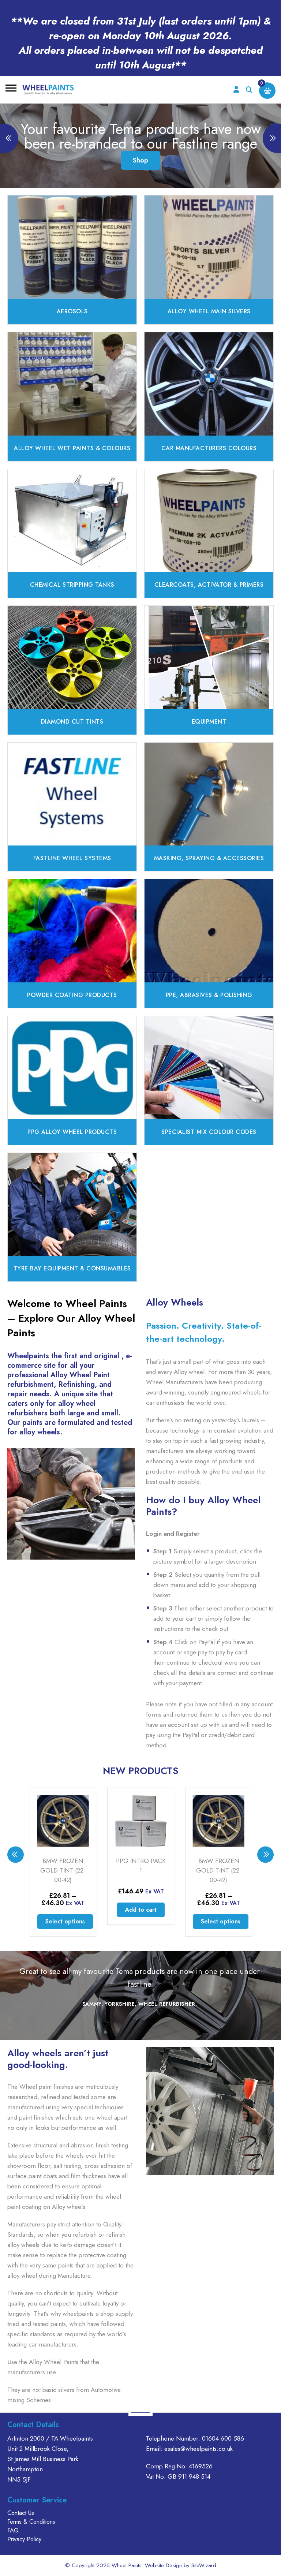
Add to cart (63, 1910)
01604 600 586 (223, 2438)
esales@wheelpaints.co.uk (198, 2449)
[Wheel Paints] (48, 90)
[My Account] (236, 90)
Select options (143, 1921)
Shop (140, 160)
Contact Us (21, 2513)
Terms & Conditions (31, 2522)
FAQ (13, 2530)
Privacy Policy (24, 2539)
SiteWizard (204, 2565)
